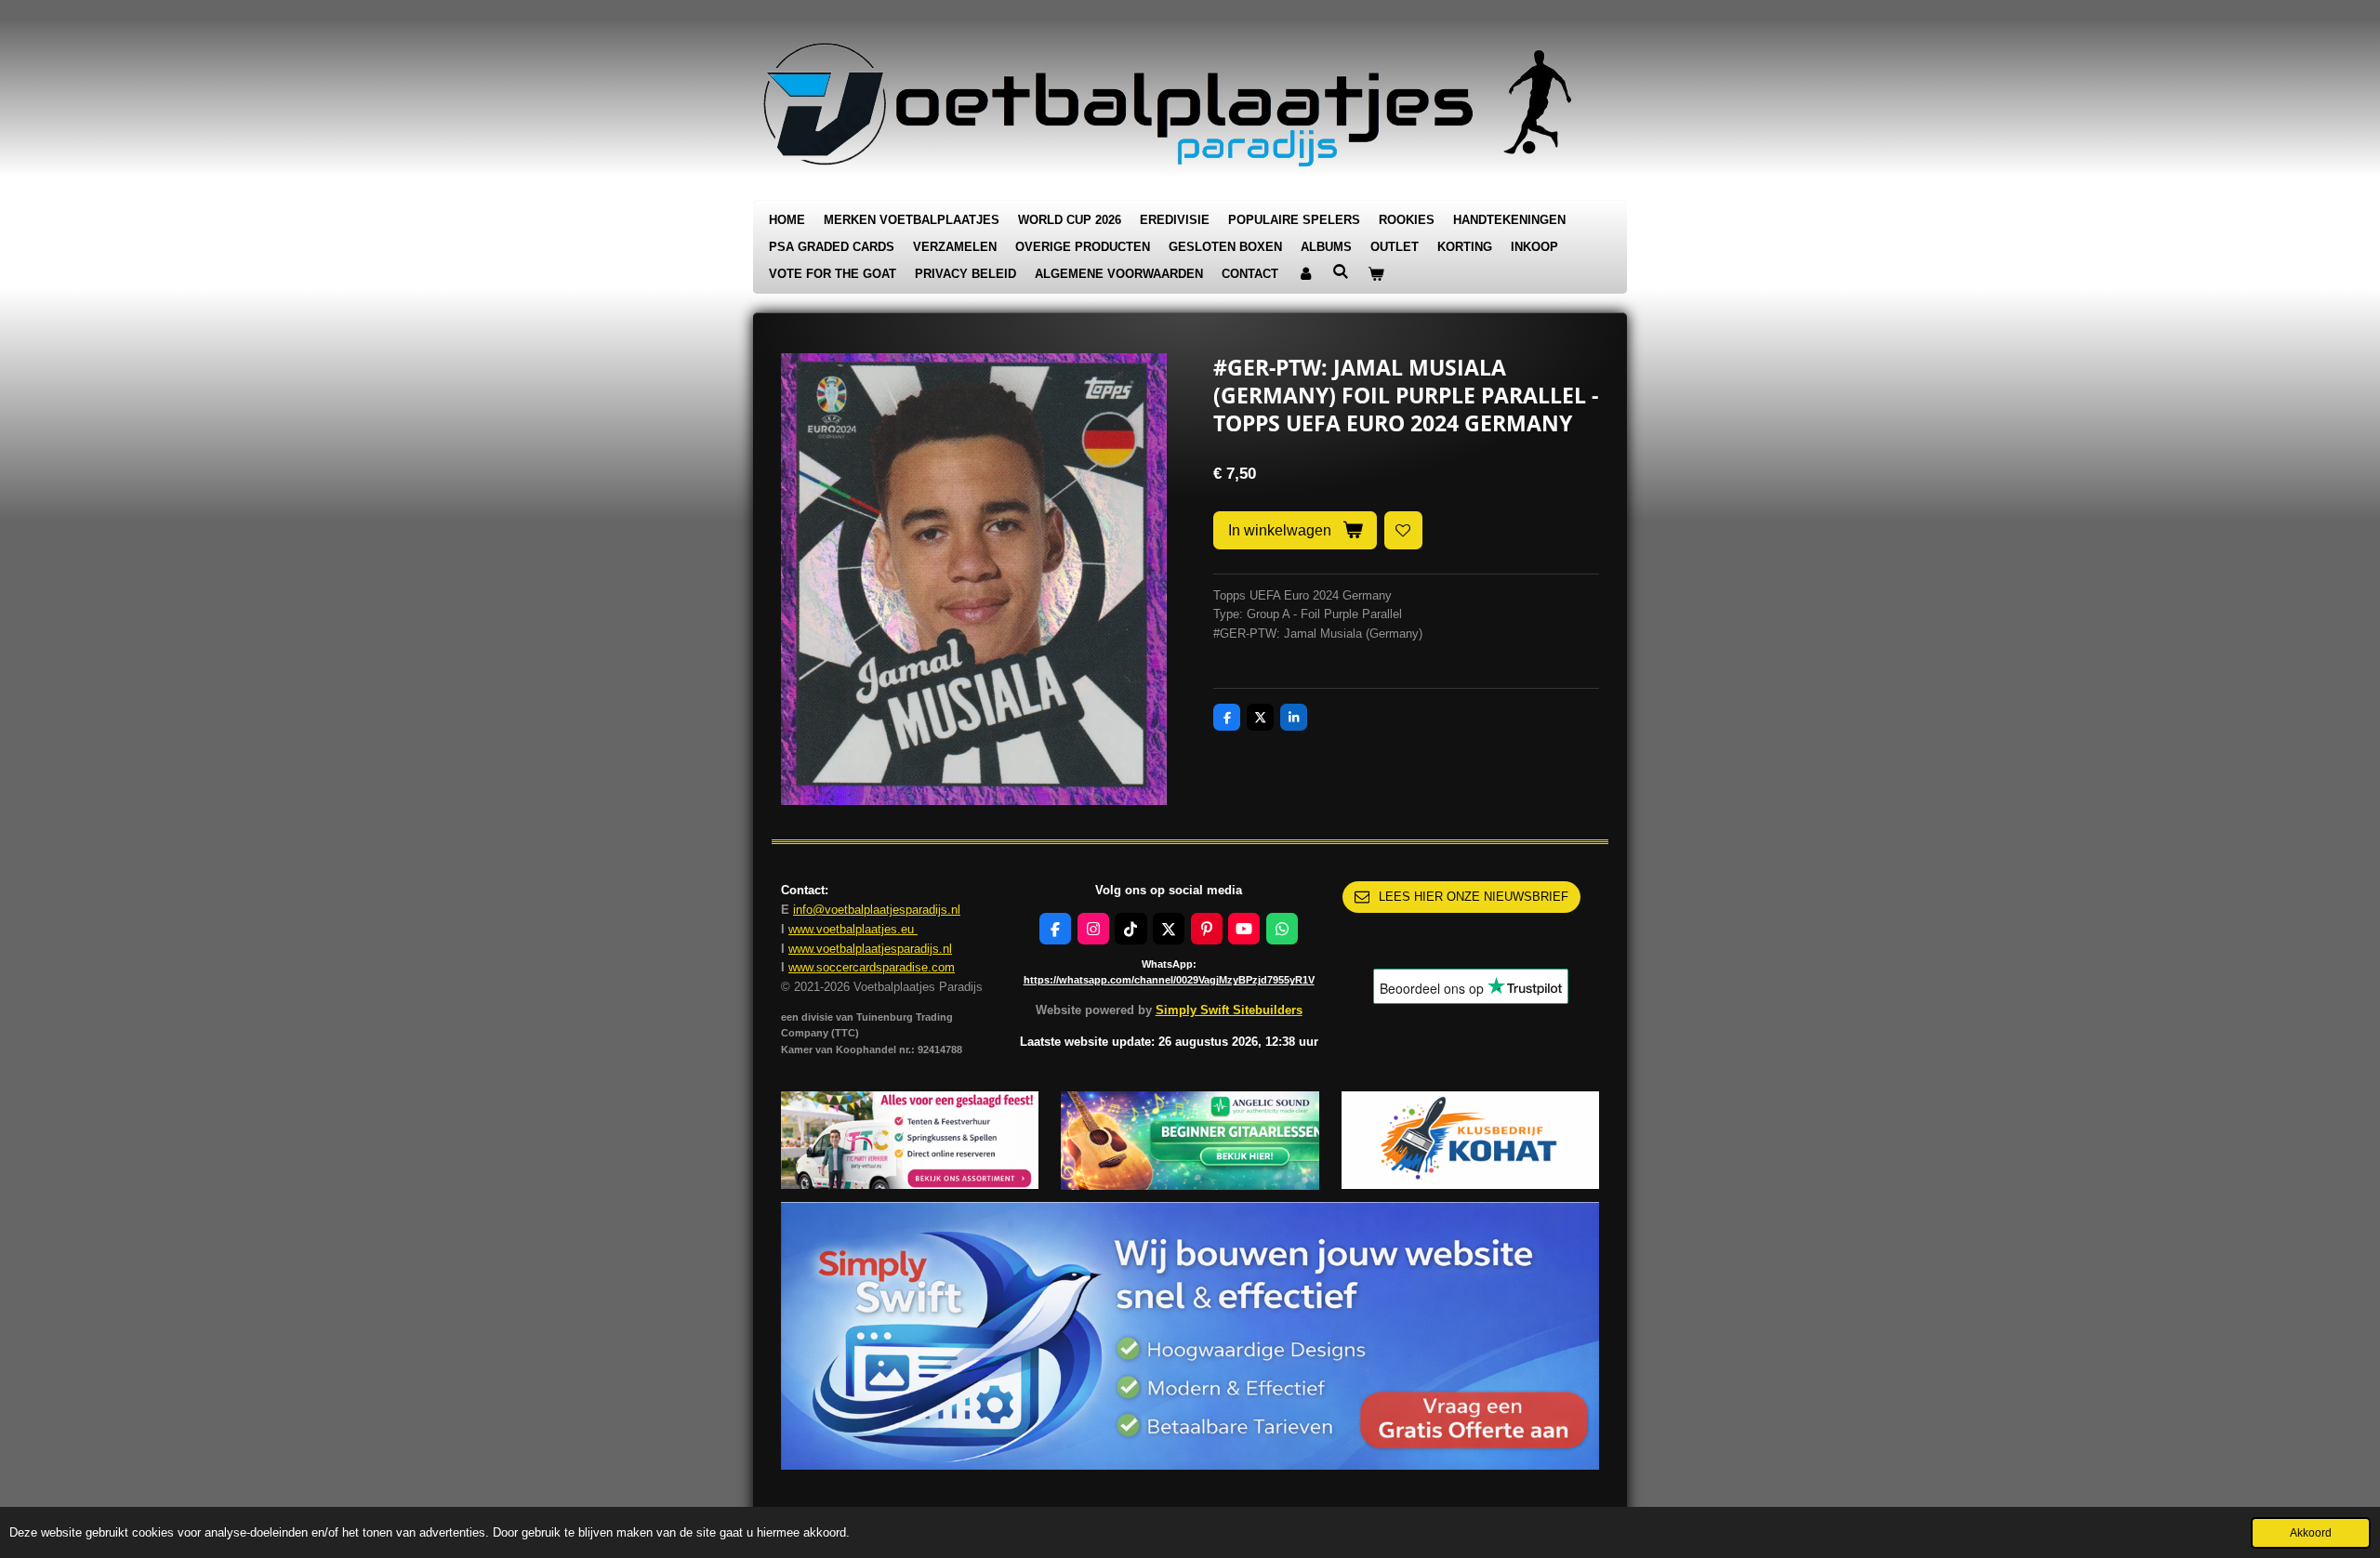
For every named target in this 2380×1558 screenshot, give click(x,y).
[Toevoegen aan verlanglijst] (1403, 530)
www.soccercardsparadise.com (872, 967)
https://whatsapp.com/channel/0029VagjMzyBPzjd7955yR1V (1169, 980)
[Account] (1305, 275)
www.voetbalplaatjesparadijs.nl (870, 949)
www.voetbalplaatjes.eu (853, 929)
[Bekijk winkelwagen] (1376, 275)
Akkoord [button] (2311, 1532)
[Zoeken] (1341, 272)
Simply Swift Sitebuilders (1229, 1010)
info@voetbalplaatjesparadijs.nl (877, 910)
